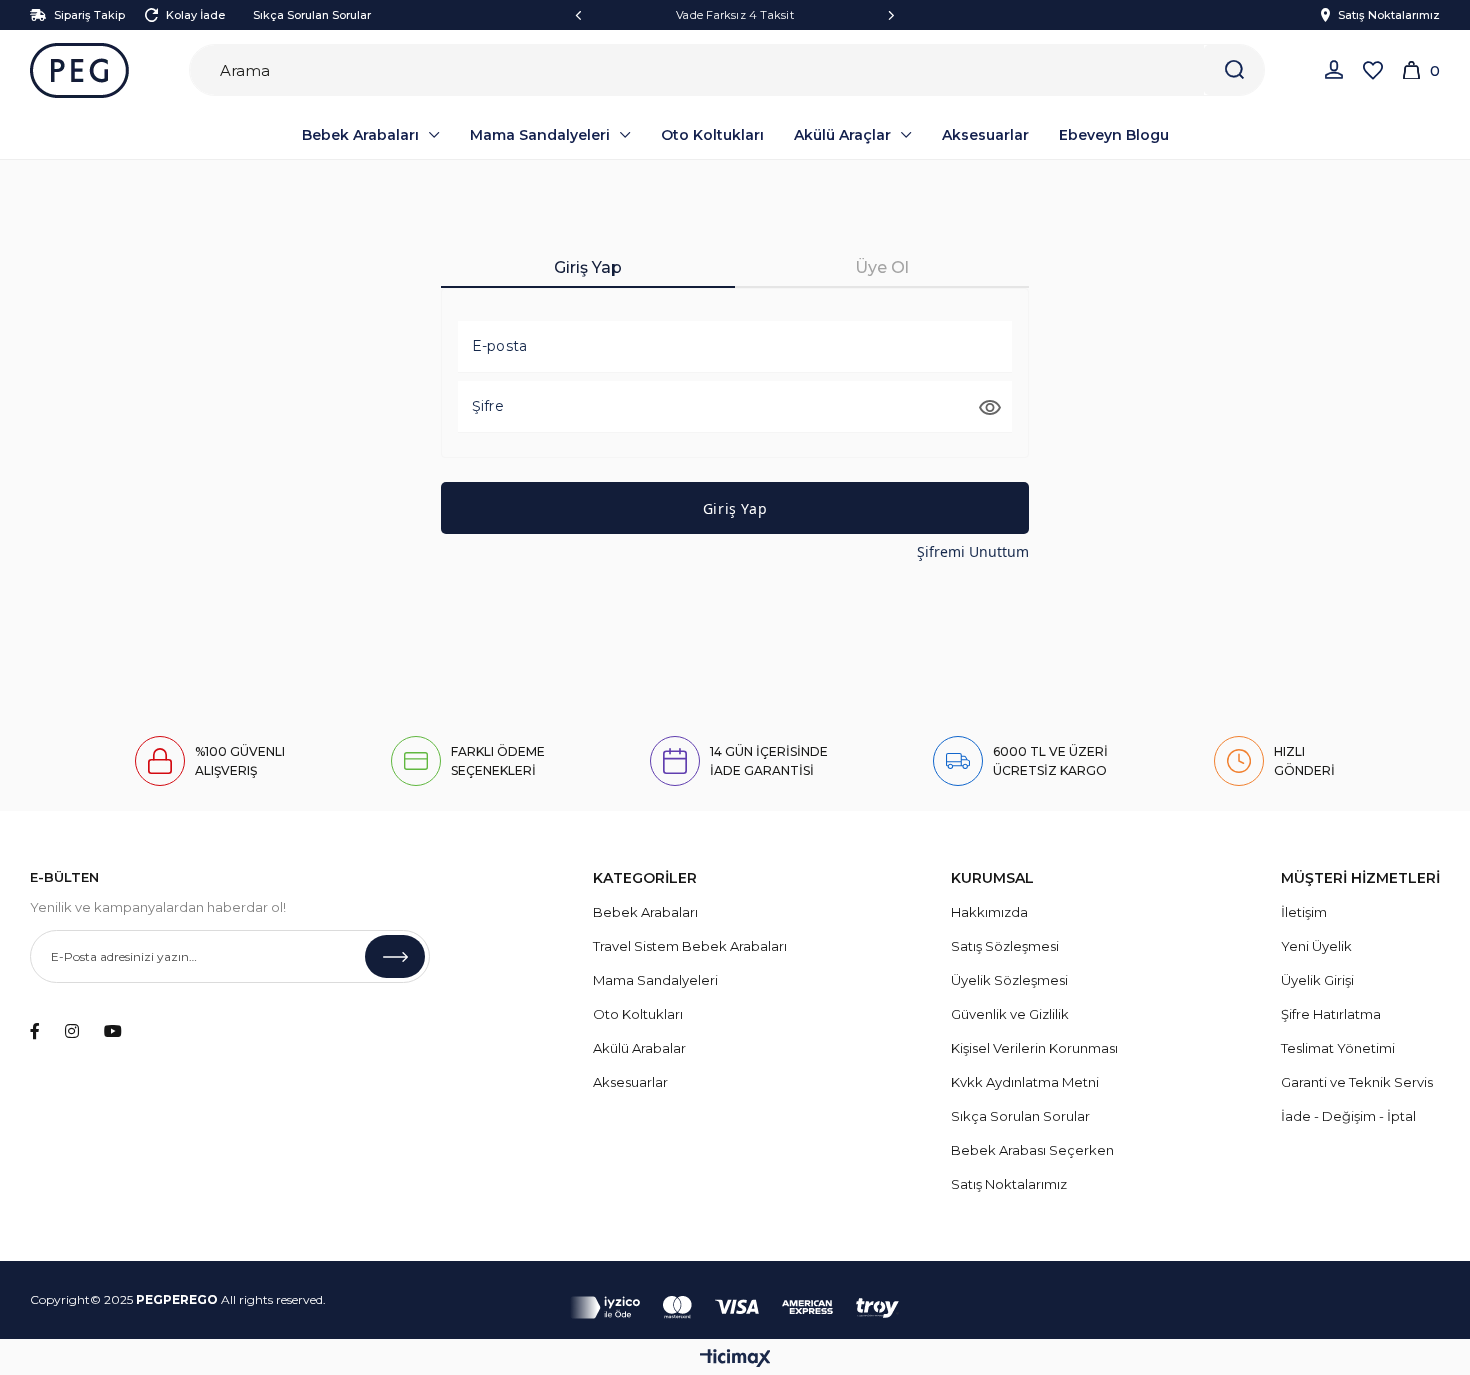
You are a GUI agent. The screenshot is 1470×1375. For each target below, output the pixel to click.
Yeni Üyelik (1316, 946)
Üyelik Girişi (1317, 980)
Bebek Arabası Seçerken (1032, 1150)
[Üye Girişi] (1334, 69)
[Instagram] (72, 1031)
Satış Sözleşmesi (1005, 946)
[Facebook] (35, 1031)
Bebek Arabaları (645, 912)
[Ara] (1234, 70)
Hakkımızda (989, 912)
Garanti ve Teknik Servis (1357, 1082)
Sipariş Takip (89, 15)
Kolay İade (195, 15)
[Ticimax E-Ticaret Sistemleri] (735, 1359)
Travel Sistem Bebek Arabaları (690, 946)
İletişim (1304, 912)
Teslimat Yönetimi (1338, 1048)
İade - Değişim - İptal (1348, 1116)
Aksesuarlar (630, 1082)
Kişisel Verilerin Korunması (1034, 1048)
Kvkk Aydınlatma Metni (1025, 1082)
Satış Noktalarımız (1389, 15)
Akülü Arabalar (639, 1048)
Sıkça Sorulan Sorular (312, 15)
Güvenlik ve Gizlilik (1010, 1014)
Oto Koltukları (638, 1014)
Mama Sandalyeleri (655, 980)
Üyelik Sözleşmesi (1009, 980)
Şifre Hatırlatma (1331, 1014)
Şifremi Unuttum (973, 551)
